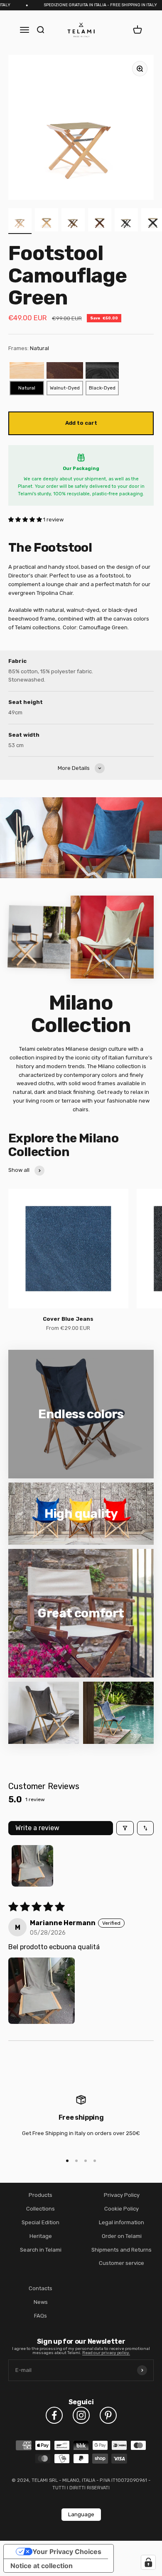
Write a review (37, 1828)
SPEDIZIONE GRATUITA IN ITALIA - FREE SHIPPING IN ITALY (87, 5)
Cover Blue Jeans (68, 1319)
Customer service (121, 2263)
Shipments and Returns (121, 2250)
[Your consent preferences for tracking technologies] (148, 2562)
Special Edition (40, 2222)
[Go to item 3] (73, 221)
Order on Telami (122, 2236)
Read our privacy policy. (106, 2353)
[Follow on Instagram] (81, 2415)
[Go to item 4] (100, 221)
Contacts (40, 2288)
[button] (26, 520)
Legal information (121, 2222)
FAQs (40, 2316)
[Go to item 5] (126, 221)
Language (81, 2514)
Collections (40, 2209)
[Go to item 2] (47, 221)
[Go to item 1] (20, 221)
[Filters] (125, 1828)
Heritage (41, 2236)
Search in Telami (41, 2250)
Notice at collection (42, 2566)
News (41, 2302)
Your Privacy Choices (67, 2552)
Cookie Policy (121, 2209)
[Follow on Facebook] (54, 2415)
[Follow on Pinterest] (108, 2415)
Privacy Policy (122, 2195)
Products (40, 2195)
